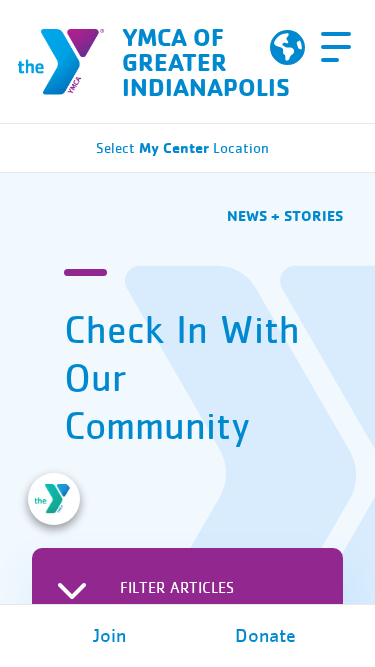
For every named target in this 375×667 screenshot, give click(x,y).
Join (109, 636)
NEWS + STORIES (285, 215)
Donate (265, 636)
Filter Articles (177, 588)
